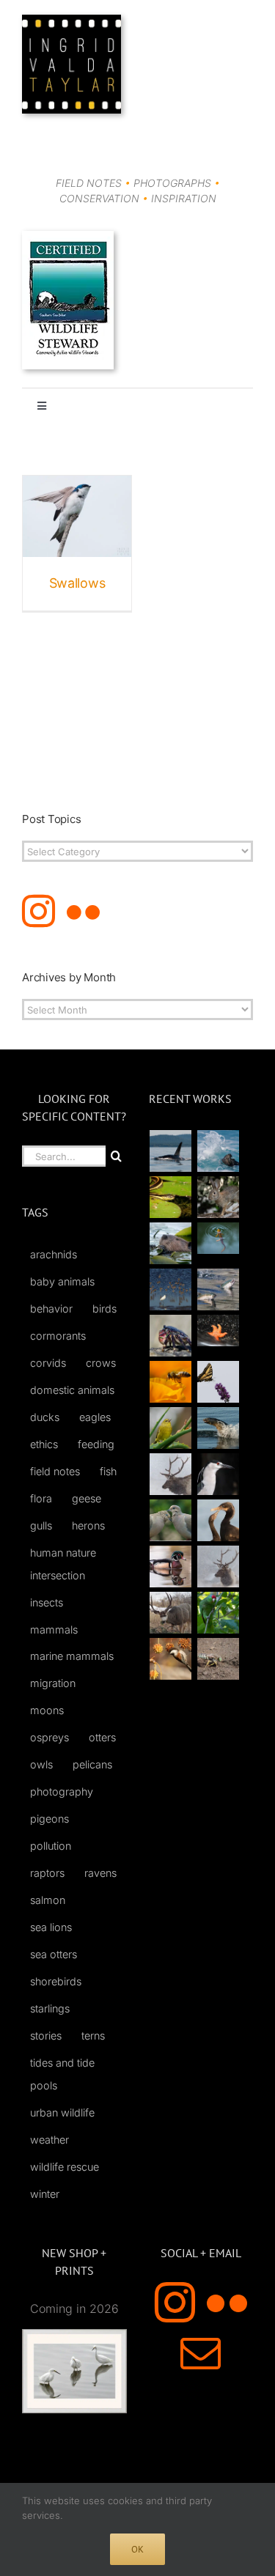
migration (53, 1683)
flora (41, 1498)
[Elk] (219, 1566)
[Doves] (171, 1520)
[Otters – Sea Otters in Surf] (219, 1151)
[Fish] (219, 1289)
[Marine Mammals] (219, 1428)
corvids (48, 1363)
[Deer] (171, 1613)
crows (101, 1363)
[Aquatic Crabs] (171, 1336)
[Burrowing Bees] (219, 1659)
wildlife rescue (65, 2167)
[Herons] (219, 1474)
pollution (51, 1846)
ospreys (49, 1737)
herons (88, 1525)
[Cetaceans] (171, 1151)
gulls (41, 1525)
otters (102, 1737)
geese (87, 1498)
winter (45, 2194)
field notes (55, 1471)
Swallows (77, 583)
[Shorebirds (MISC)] (171, 1289)
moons (47, 1710)
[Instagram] (38, 911)
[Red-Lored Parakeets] (219, 1613)
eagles (95, 1417)
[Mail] (201, 2353)
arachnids (54, 1254)
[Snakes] (171, 1197)
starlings (50, 2008)
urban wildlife (62, 2112)
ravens (100, 1873)
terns (93, 2036)
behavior (51, 1309)
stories (46, 2036)
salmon (48, 1900)
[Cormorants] (219, 1520)
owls (41, 1764)
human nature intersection (63, 1564)
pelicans (92, 1764)
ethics (44, 1444)
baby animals (62, 1281)
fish (108, 1471)
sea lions (51, 1927)
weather (49, 2140)
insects (47, 1602)
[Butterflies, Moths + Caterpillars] (219, 1382)
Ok (137, 2549)
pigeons (49, 1819)
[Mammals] (171, 1474)
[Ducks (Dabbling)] (171, 1566)
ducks (45, 1417)
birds (104, 1309)
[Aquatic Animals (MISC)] (219, 1331)
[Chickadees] (171, 1659)
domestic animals (72, 1390)
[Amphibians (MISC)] (219, 1238)
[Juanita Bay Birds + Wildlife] (171, 1243)
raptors (47, 1873)
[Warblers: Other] (171, 1428)
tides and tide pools (62, 2074)
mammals (54, 1630)
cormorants (58, 1336)
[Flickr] (83, 911)
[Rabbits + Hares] (219, 1197)
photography (62, 1791)
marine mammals (72, 1656)
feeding (96, 1444)
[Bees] (171, 1382)
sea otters (54, 1954)
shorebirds (56, 1981)
